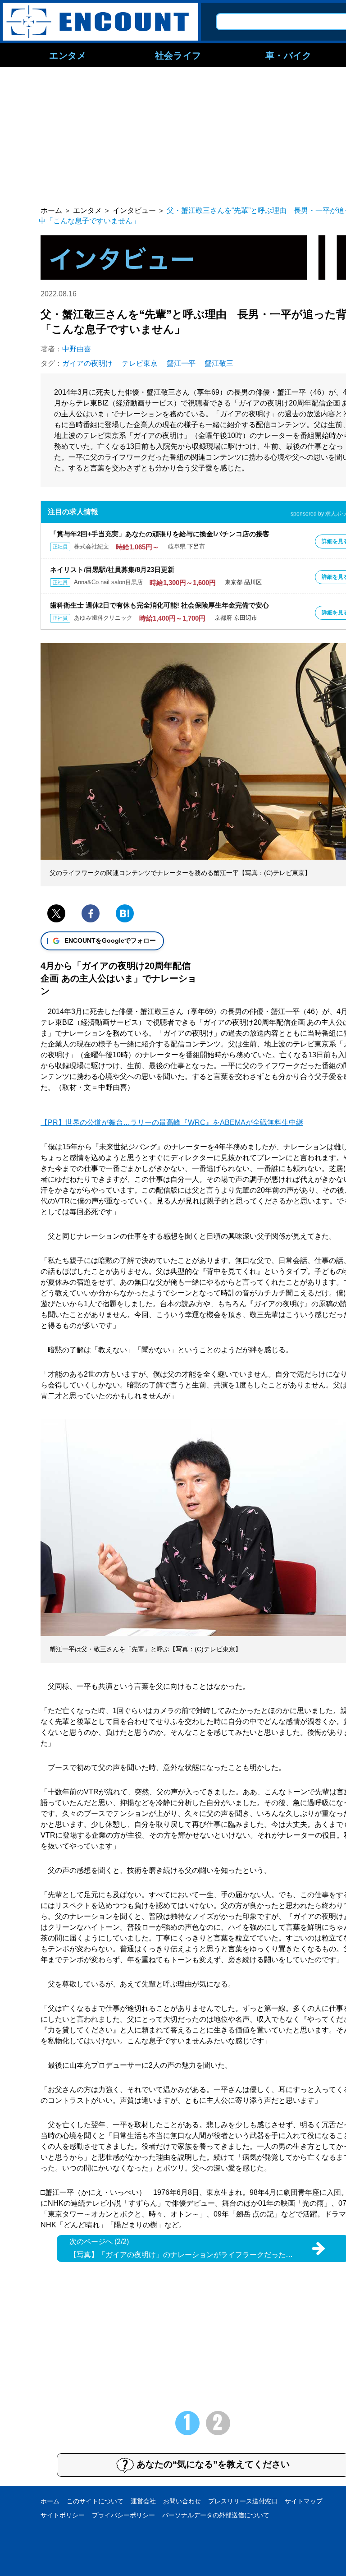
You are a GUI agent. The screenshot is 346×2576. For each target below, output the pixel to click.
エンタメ (68, 55)
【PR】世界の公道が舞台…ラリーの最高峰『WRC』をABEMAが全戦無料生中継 (172, 1122)
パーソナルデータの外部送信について (216, 2515)
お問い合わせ (182, 2501)
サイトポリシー (63, 2515)
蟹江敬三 (219, 363)
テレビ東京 (140, 363)
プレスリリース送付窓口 (243, 2501)
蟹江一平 (181, 363)
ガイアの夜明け (87, 363)
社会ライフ (178, 55)
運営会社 (143, 2501)
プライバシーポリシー (123, 2515)
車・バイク (289, 55)
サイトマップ (304, 2501)
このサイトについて (95, 2501)
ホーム (50, 2501)
